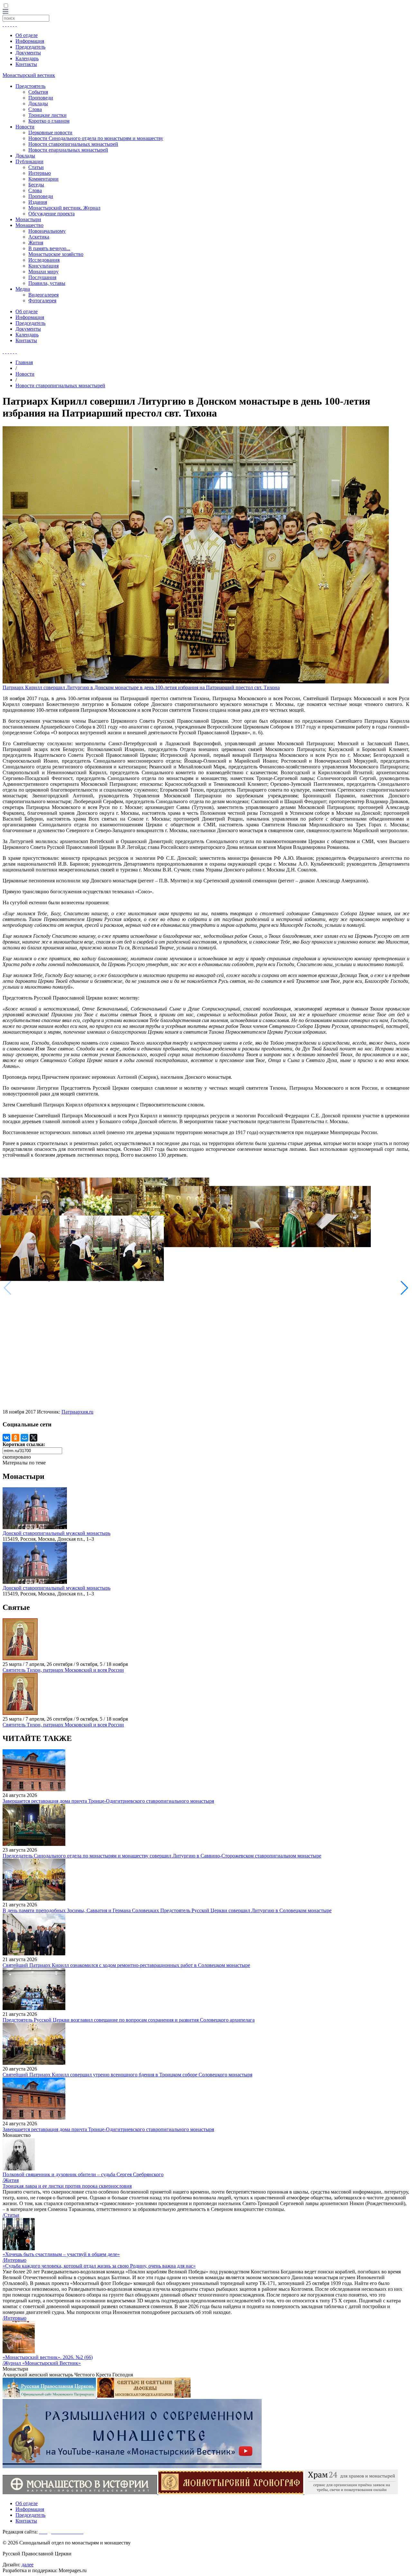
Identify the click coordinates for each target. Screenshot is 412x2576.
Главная (24, 362)
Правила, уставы (47, 283)
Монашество (29, 225)
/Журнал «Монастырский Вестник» (42, 2363)
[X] (33, 1438)
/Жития (11, 2180)
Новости (25, 127)
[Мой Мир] (24, 1438)
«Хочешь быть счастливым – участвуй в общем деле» (61, 2254)
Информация (30, 41)
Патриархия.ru (77, 1412)
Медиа (23, 289)
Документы (28, 53)
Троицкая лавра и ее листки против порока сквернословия (67, 2186)
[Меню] (5, 12)
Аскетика (39, 237)
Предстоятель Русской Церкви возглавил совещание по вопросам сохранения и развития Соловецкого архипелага (129, 2020)
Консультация (43, 266)
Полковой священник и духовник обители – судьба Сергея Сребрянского (83, 2174)
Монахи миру (43, 272)
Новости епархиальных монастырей (68, 150)
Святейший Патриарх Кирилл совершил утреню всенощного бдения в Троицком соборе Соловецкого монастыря (127, 2075)
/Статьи (11, 2215)
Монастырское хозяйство (56, 254)
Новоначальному (47, 231)
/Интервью (14, 2260)
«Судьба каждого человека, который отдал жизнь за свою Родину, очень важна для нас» (99, 2266)
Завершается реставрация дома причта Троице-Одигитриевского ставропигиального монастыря (108, 1801)
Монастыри (28, 219)
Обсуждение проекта (51, 214)
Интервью (40, 173)
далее (28, 2565)
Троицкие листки (47, 115)
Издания (38, 202)
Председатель (30, 47)
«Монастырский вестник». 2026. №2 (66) (48, 2357)
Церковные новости (50, 132)
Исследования (44, 260)
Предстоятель (30, 86)
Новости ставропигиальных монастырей (73, 144)
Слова (35, 109)
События (38, 92)
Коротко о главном (49, 121)
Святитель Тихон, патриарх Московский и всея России (63, 1670)
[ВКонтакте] (6, 1438)
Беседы (36, 185)
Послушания (42, 277)
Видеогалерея (43, 295)
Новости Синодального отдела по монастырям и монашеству (96, 138)
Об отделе (27, 35)
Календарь (27, 58)
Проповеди (41, 98)
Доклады (38, 103)
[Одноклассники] (15, 1438)
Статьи (36, 167)
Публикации (29, 161)
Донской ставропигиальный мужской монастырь (56, 1533)
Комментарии (43, 179)
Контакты (26, 64)
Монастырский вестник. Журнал (64, 208)
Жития (36, 243)
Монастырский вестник (29, 75)
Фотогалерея (42, 301)
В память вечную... (49, 248)
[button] (404, 1288)
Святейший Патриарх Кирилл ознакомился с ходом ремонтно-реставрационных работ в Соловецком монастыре (126, 1965)
